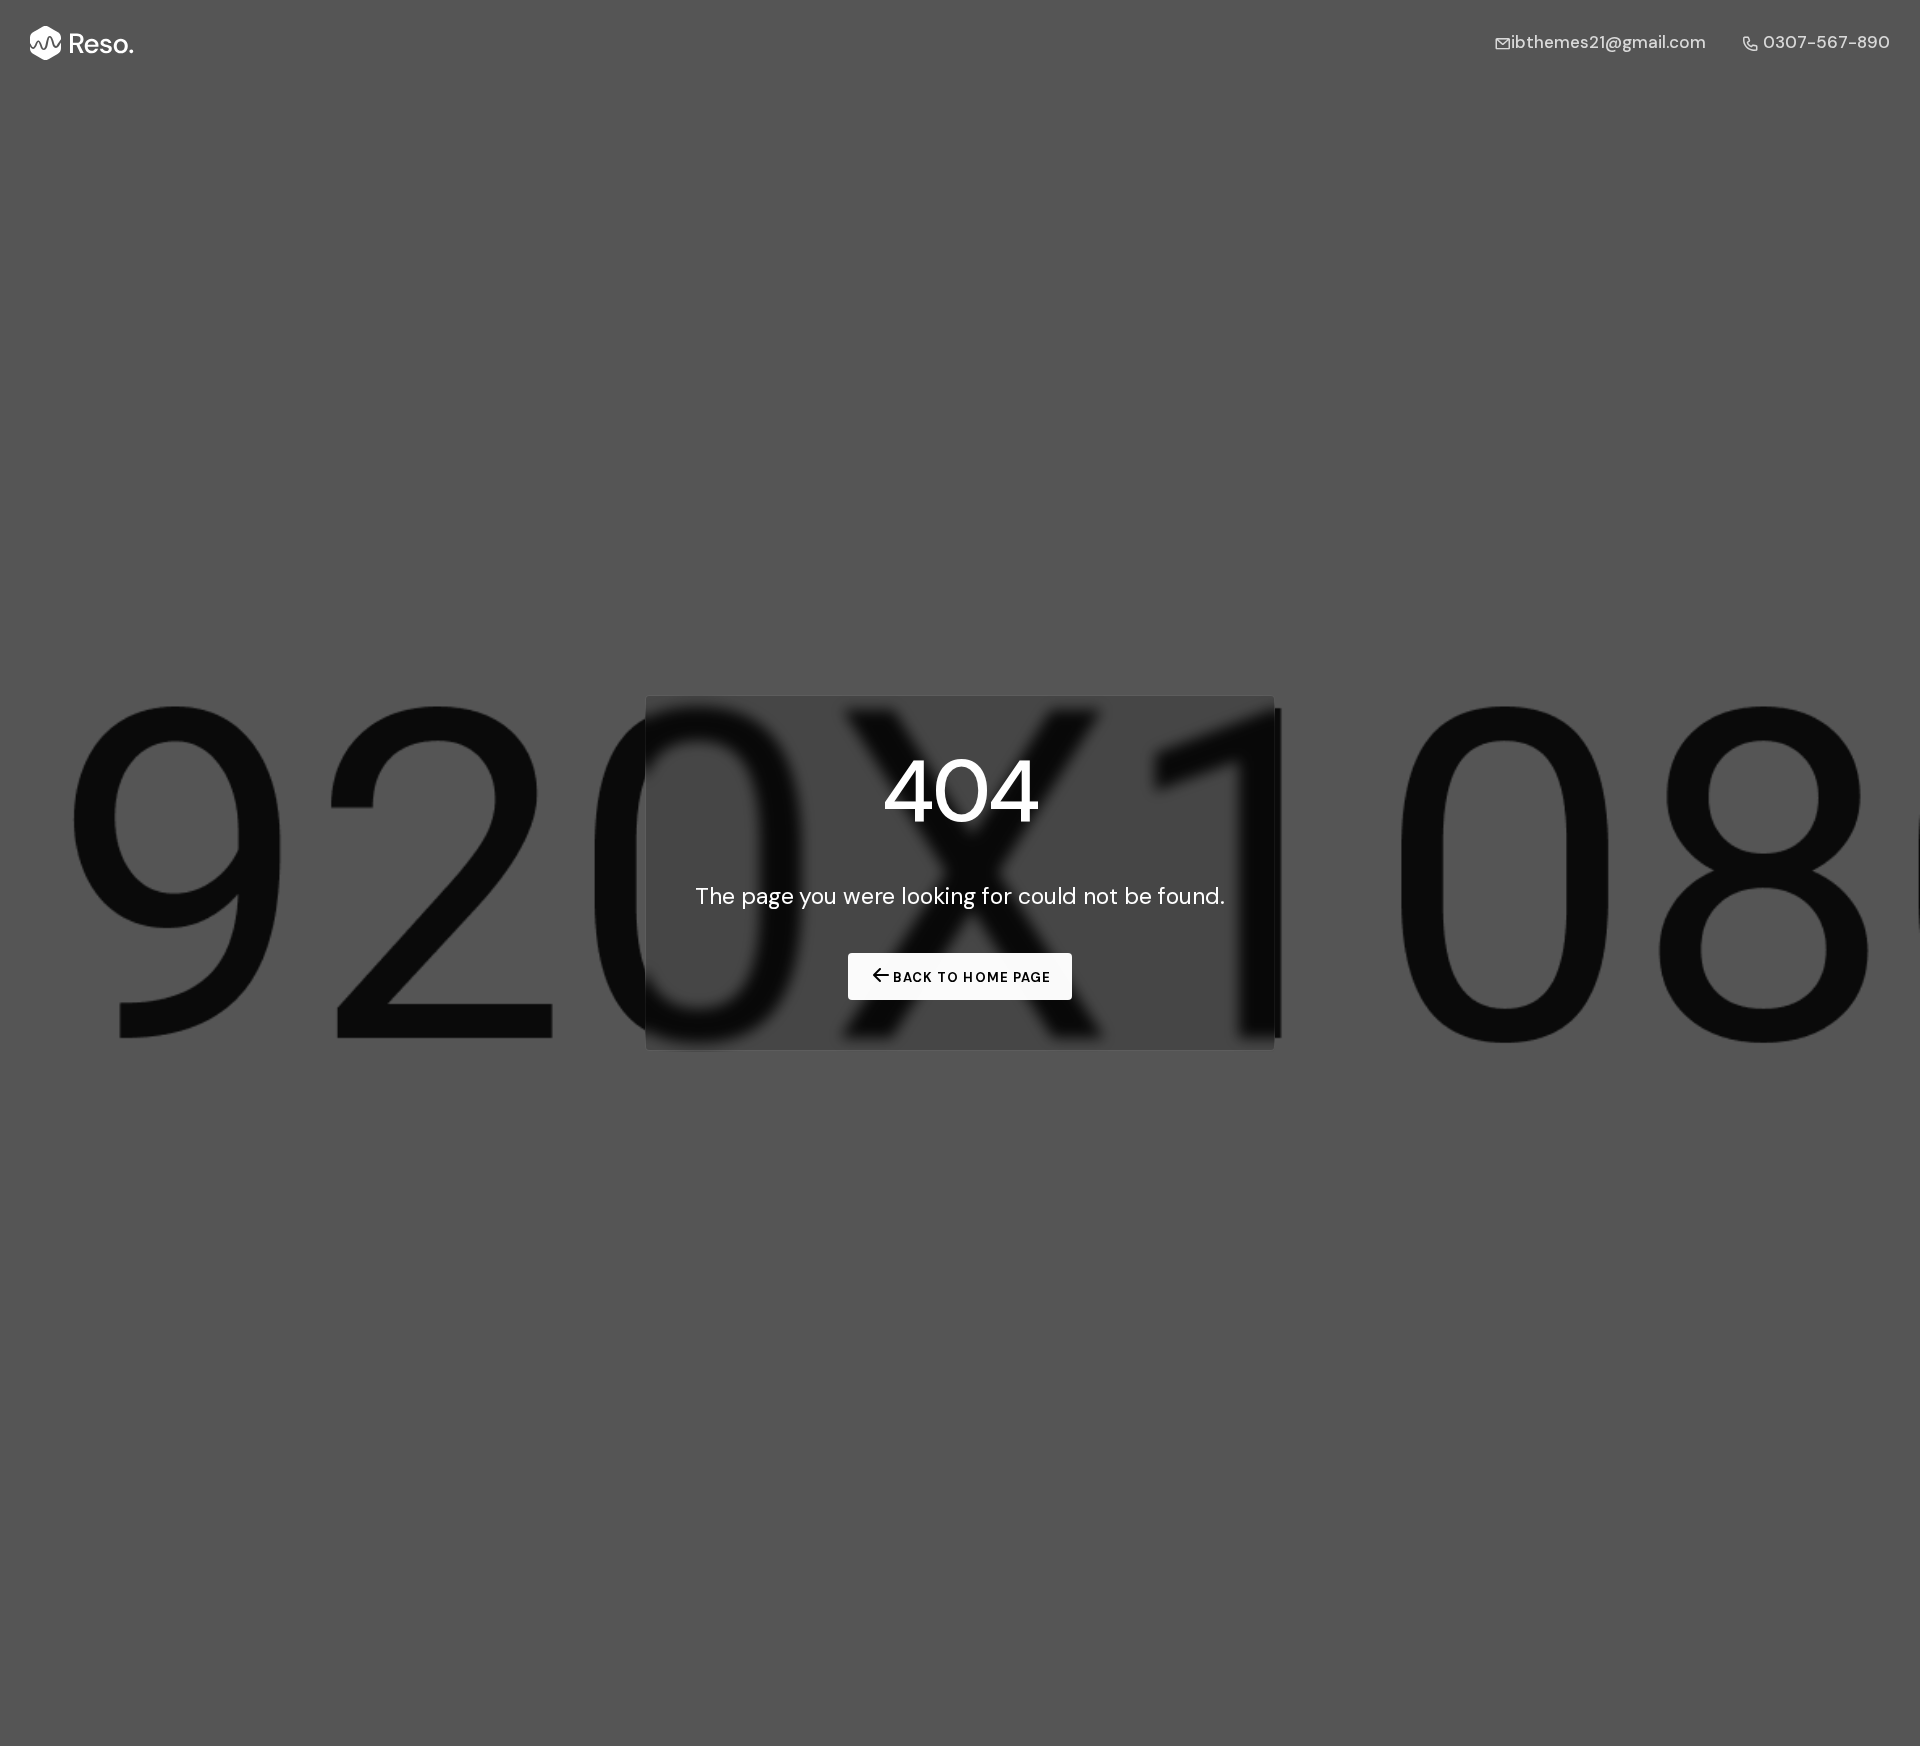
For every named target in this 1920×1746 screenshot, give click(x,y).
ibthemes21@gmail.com (1608, 42)
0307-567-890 (1824, 42)
